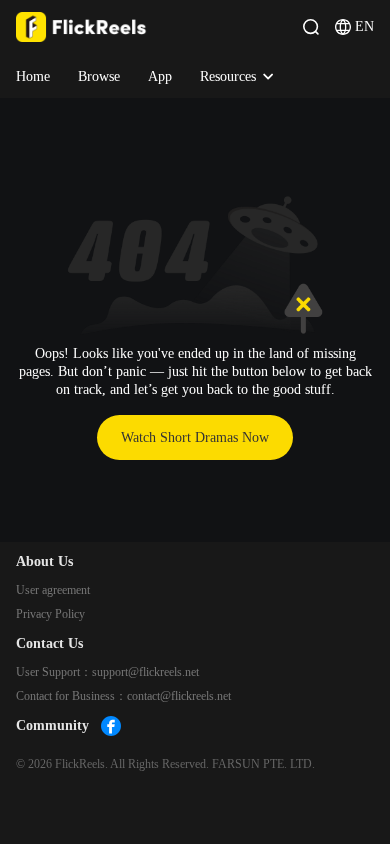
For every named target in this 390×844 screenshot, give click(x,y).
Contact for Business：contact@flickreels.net (123, 696)
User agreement (53, 590)
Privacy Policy (50, 614)
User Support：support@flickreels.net (107, 672)
